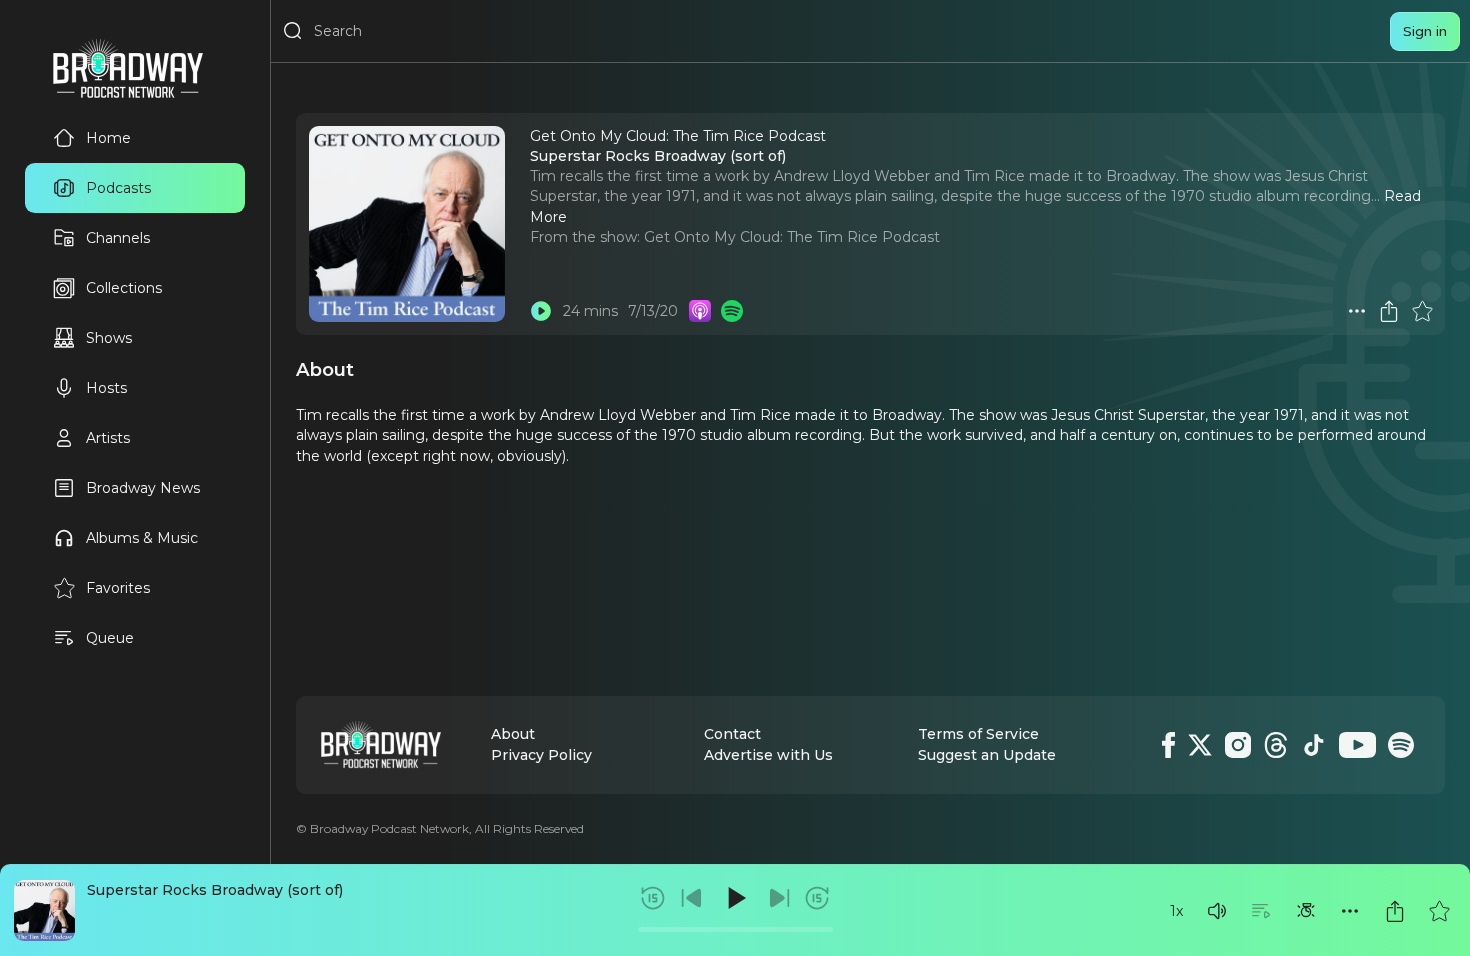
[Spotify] (1401, 745)
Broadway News (143, 488)
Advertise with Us (768, 755)
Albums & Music (142, 538)
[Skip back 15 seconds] (653, 898)
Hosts (106, 388)
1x (1176, 911)
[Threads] (1276, 745)
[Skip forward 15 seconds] (817, 898)
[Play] (735, 898)
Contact (732, 734)
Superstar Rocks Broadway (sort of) (215, 890)
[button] (1217, 911)
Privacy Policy (541, 755)
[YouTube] (1357, 745)
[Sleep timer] (1306, 911)
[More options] (1350, 911)
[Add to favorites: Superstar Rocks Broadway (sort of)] (1439, 911)
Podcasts (118, 188)
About (513, 734)
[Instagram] (1238, 745)
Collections (124, 288)
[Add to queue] (1261, 911)
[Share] (1395, 911)
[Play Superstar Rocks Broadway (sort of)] (541, 311)
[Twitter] (1200, 745)
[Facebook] (1168, 745)
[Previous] (692, 898)
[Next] (779, 898)
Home (108, 138)
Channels (118, 238)
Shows (109, 338)
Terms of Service (978, 734)
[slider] (735, 929)
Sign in (1425, 31)
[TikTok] (1314, 745)
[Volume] (1217, 911)
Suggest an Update (987, 755)
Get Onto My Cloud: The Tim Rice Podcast (792, 237)
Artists (108, 438)
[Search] (293, 31)
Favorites (118, 588)
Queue (110, 638)
